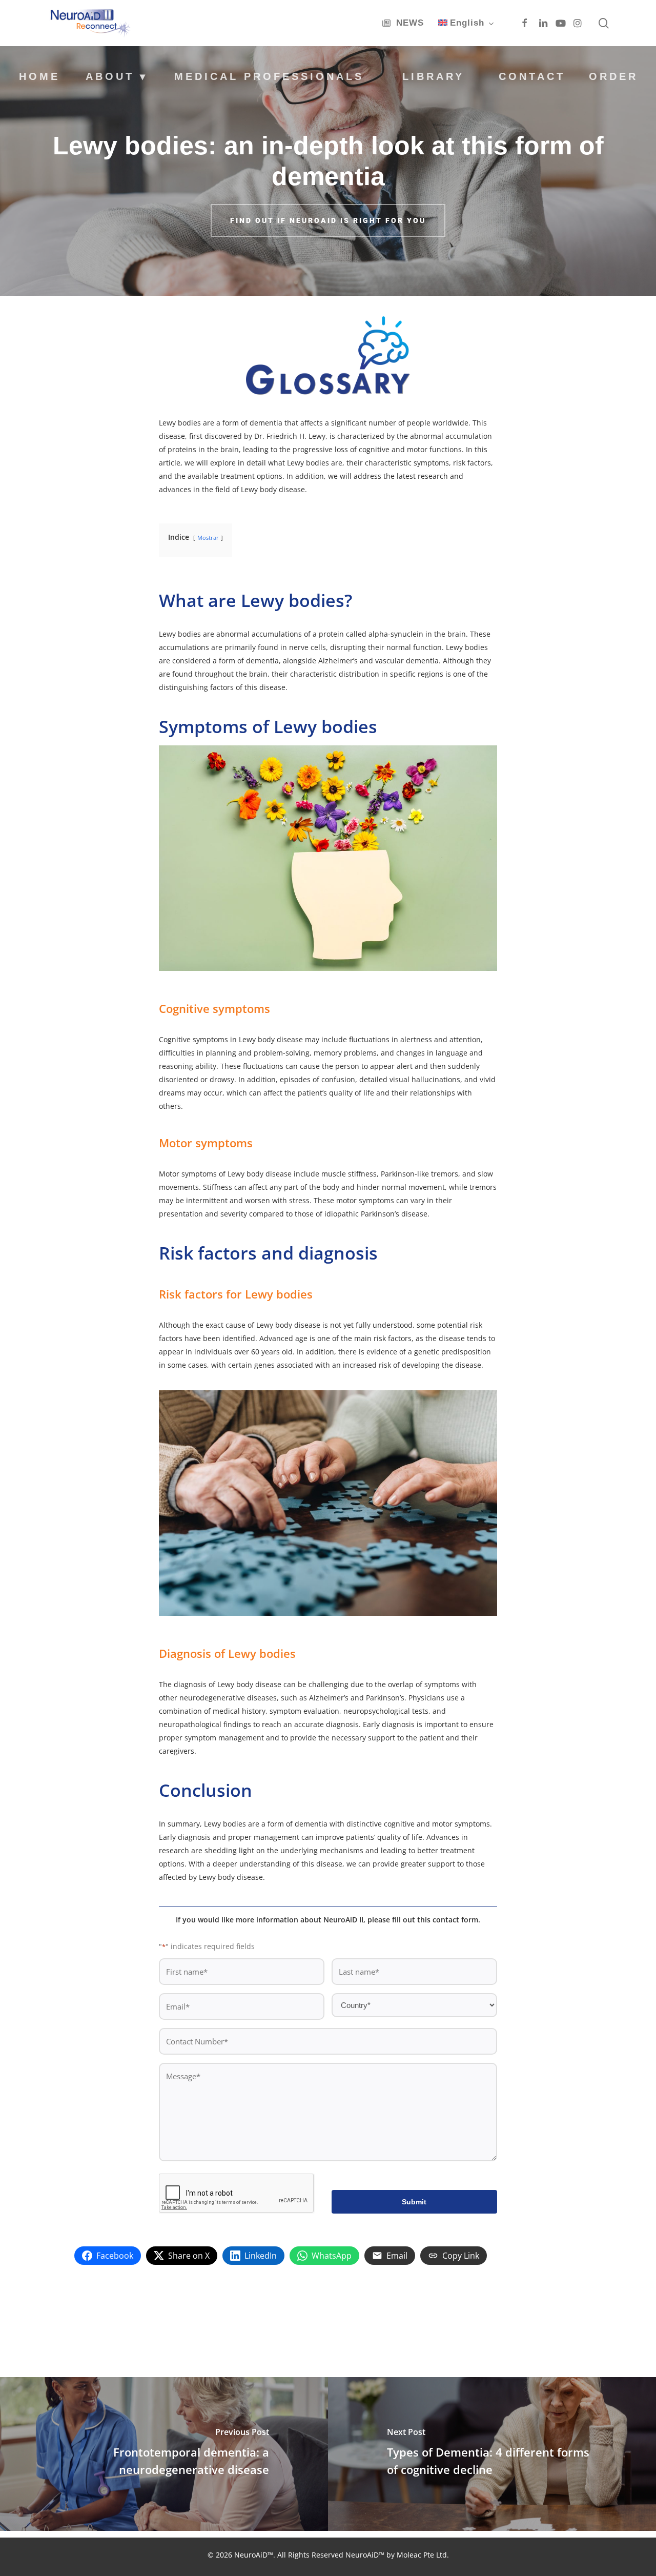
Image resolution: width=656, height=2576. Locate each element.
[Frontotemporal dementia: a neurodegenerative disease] (164, 2454)
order (613, 76)
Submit (414, 2202)
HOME (39, 76)
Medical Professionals (269, 76)
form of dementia (252, 423)
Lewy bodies (180, 634)
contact (532, 76)
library (433, 76)
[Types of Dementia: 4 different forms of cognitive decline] (492, 2454)
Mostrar (208, 537)
